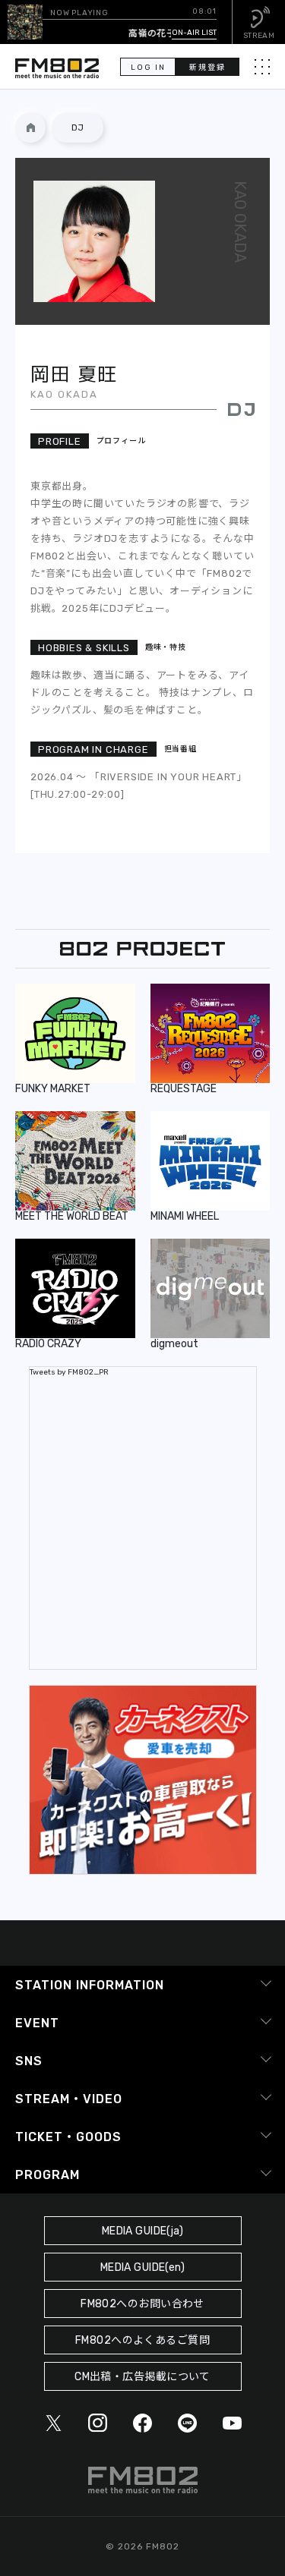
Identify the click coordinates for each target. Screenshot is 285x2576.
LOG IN (148, 68)
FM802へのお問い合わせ (142, 2304)
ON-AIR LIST (194, 33)
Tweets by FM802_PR (69, 1372)
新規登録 (207, 68)
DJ (78, 128)
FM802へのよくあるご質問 (142, 2340)
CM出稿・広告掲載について (142, 2377)
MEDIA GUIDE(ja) (142, 2231)
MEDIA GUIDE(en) (142, 2267)
